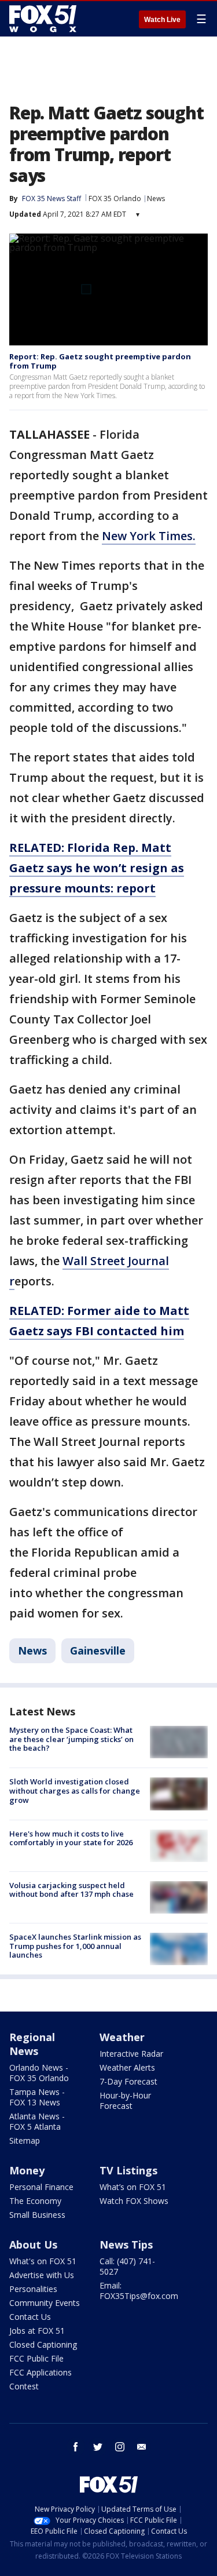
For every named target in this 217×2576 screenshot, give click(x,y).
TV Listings (128, 2170)
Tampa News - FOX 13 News (37, 2097)
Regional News (32, 2044)
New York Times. (149, 536)
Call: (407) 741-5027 (127, 2266)
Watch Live (162, 20)
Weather (122, 2037)
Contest (24, 2386)
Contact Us (30, 2317)
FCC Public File (36, 2358)
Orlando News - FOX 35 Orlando (39, 2073)
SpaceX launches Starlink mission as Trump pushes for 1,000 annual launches (75, 1946)
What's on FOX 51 (43, 2261)
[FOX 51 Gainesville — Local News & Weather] (43, 19)
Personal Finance (41, 2187)
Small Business (37, 2215)
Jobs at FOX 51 (37, 2331)
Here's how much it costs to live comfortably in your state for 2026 (71, 1838)
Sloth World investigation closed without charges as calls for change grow (75, 1790)
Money (27, 2170)
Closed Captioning (43, 2344)
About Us (33, 2245)
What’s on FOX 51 (133, 2187)
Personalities (33, 2289)
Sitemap (25, 2140)
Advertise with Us (42, 2275)
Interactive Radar (131, 2054)
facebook (76, 2447)
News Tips (126, 2245)
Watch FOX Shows (134, 2201)
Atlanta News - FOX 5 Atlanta (37, 2121)
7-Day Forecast (128, 2081)
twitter (98, 2447)
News (156, 198)
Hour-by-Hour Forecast (125, 2100)
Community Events (45, 2303)
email (142, 2447)
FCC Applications (41, 2372)
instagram (120, 2447)
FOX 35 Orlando (115, 198)
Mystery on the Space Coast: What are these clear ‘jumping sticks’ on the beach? (71, 1739)
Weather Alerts (127, 2067)
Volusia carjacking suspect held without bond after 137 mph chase (71, 1890)
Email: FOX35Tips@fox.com (139, 2291)
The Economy (35, 2201)
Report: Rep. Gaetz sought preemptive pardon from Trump (100, 361)
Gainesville (98, 1650)
